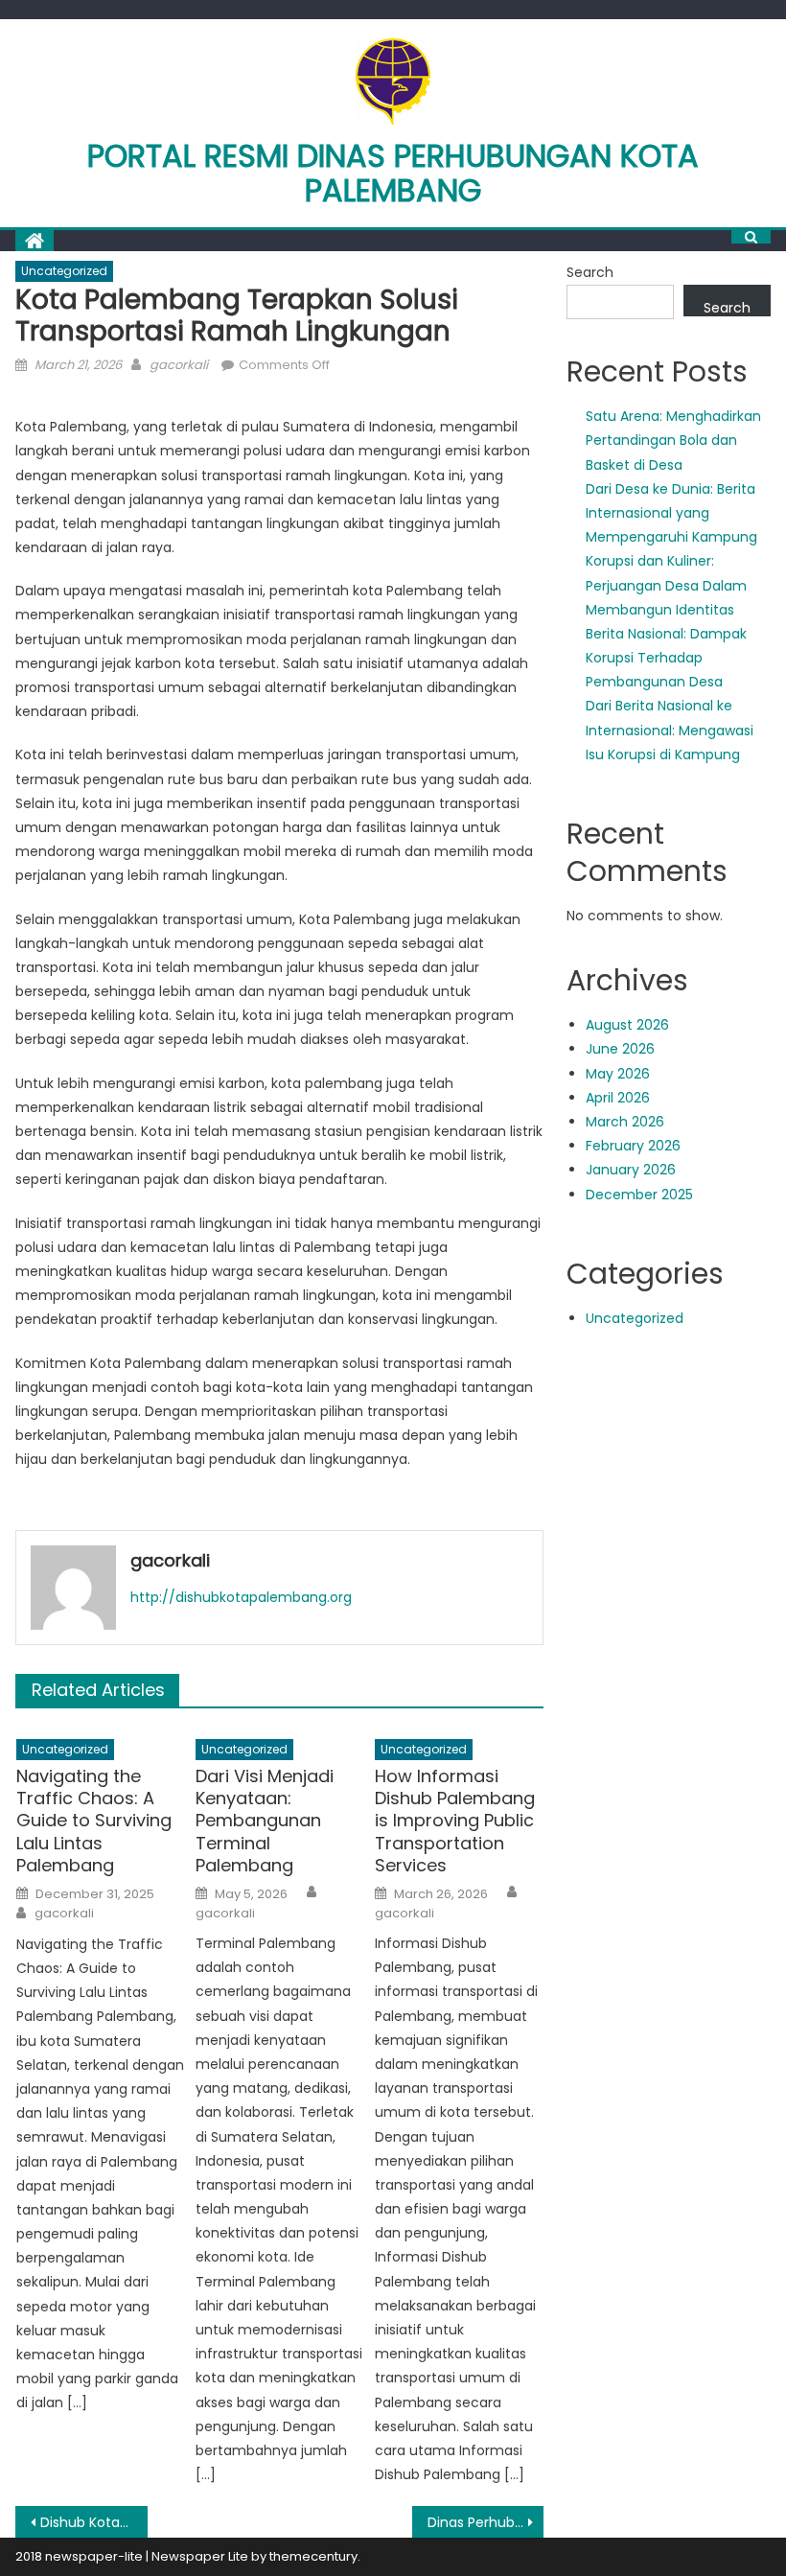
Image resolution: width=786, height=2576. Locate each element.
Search (590, 272)
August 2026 (627, 1025)
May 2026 (618, 1074)
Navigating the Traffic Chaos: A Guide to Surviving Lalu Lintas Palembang (94, 1821)
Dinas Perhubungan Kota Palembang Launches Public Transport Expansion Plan (486, 2522)
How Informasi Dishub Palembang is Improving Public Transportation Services (455, 1821)
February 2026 (633, 1146)
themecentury (313, 2556)
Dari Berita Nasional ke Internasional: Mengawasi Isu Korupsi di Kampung (670, 730)
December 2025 (639, 1195)
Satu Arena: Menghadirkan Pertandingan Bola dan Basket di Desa (673, 440)
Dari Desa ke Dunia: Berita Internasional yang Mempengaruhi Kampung (671, 513)
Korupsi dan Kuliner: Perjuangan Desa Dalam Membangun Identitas (666, 585)
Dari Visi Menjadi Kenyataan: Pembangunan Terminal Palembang (265, 1821)
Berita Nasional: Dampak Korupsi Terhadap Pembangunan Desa (666, 658)
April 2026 (618, 1098)
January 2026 (631, 1170)
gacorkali (179, 365)
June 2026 (620, 1049)
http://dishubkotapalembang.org (241, 1597)
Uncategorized (64, 271)
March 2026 (625, 1122)
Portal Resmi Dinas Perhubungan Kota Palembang (393, 173)
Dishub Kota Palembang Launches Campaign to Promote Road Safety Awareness (94, 2522)
